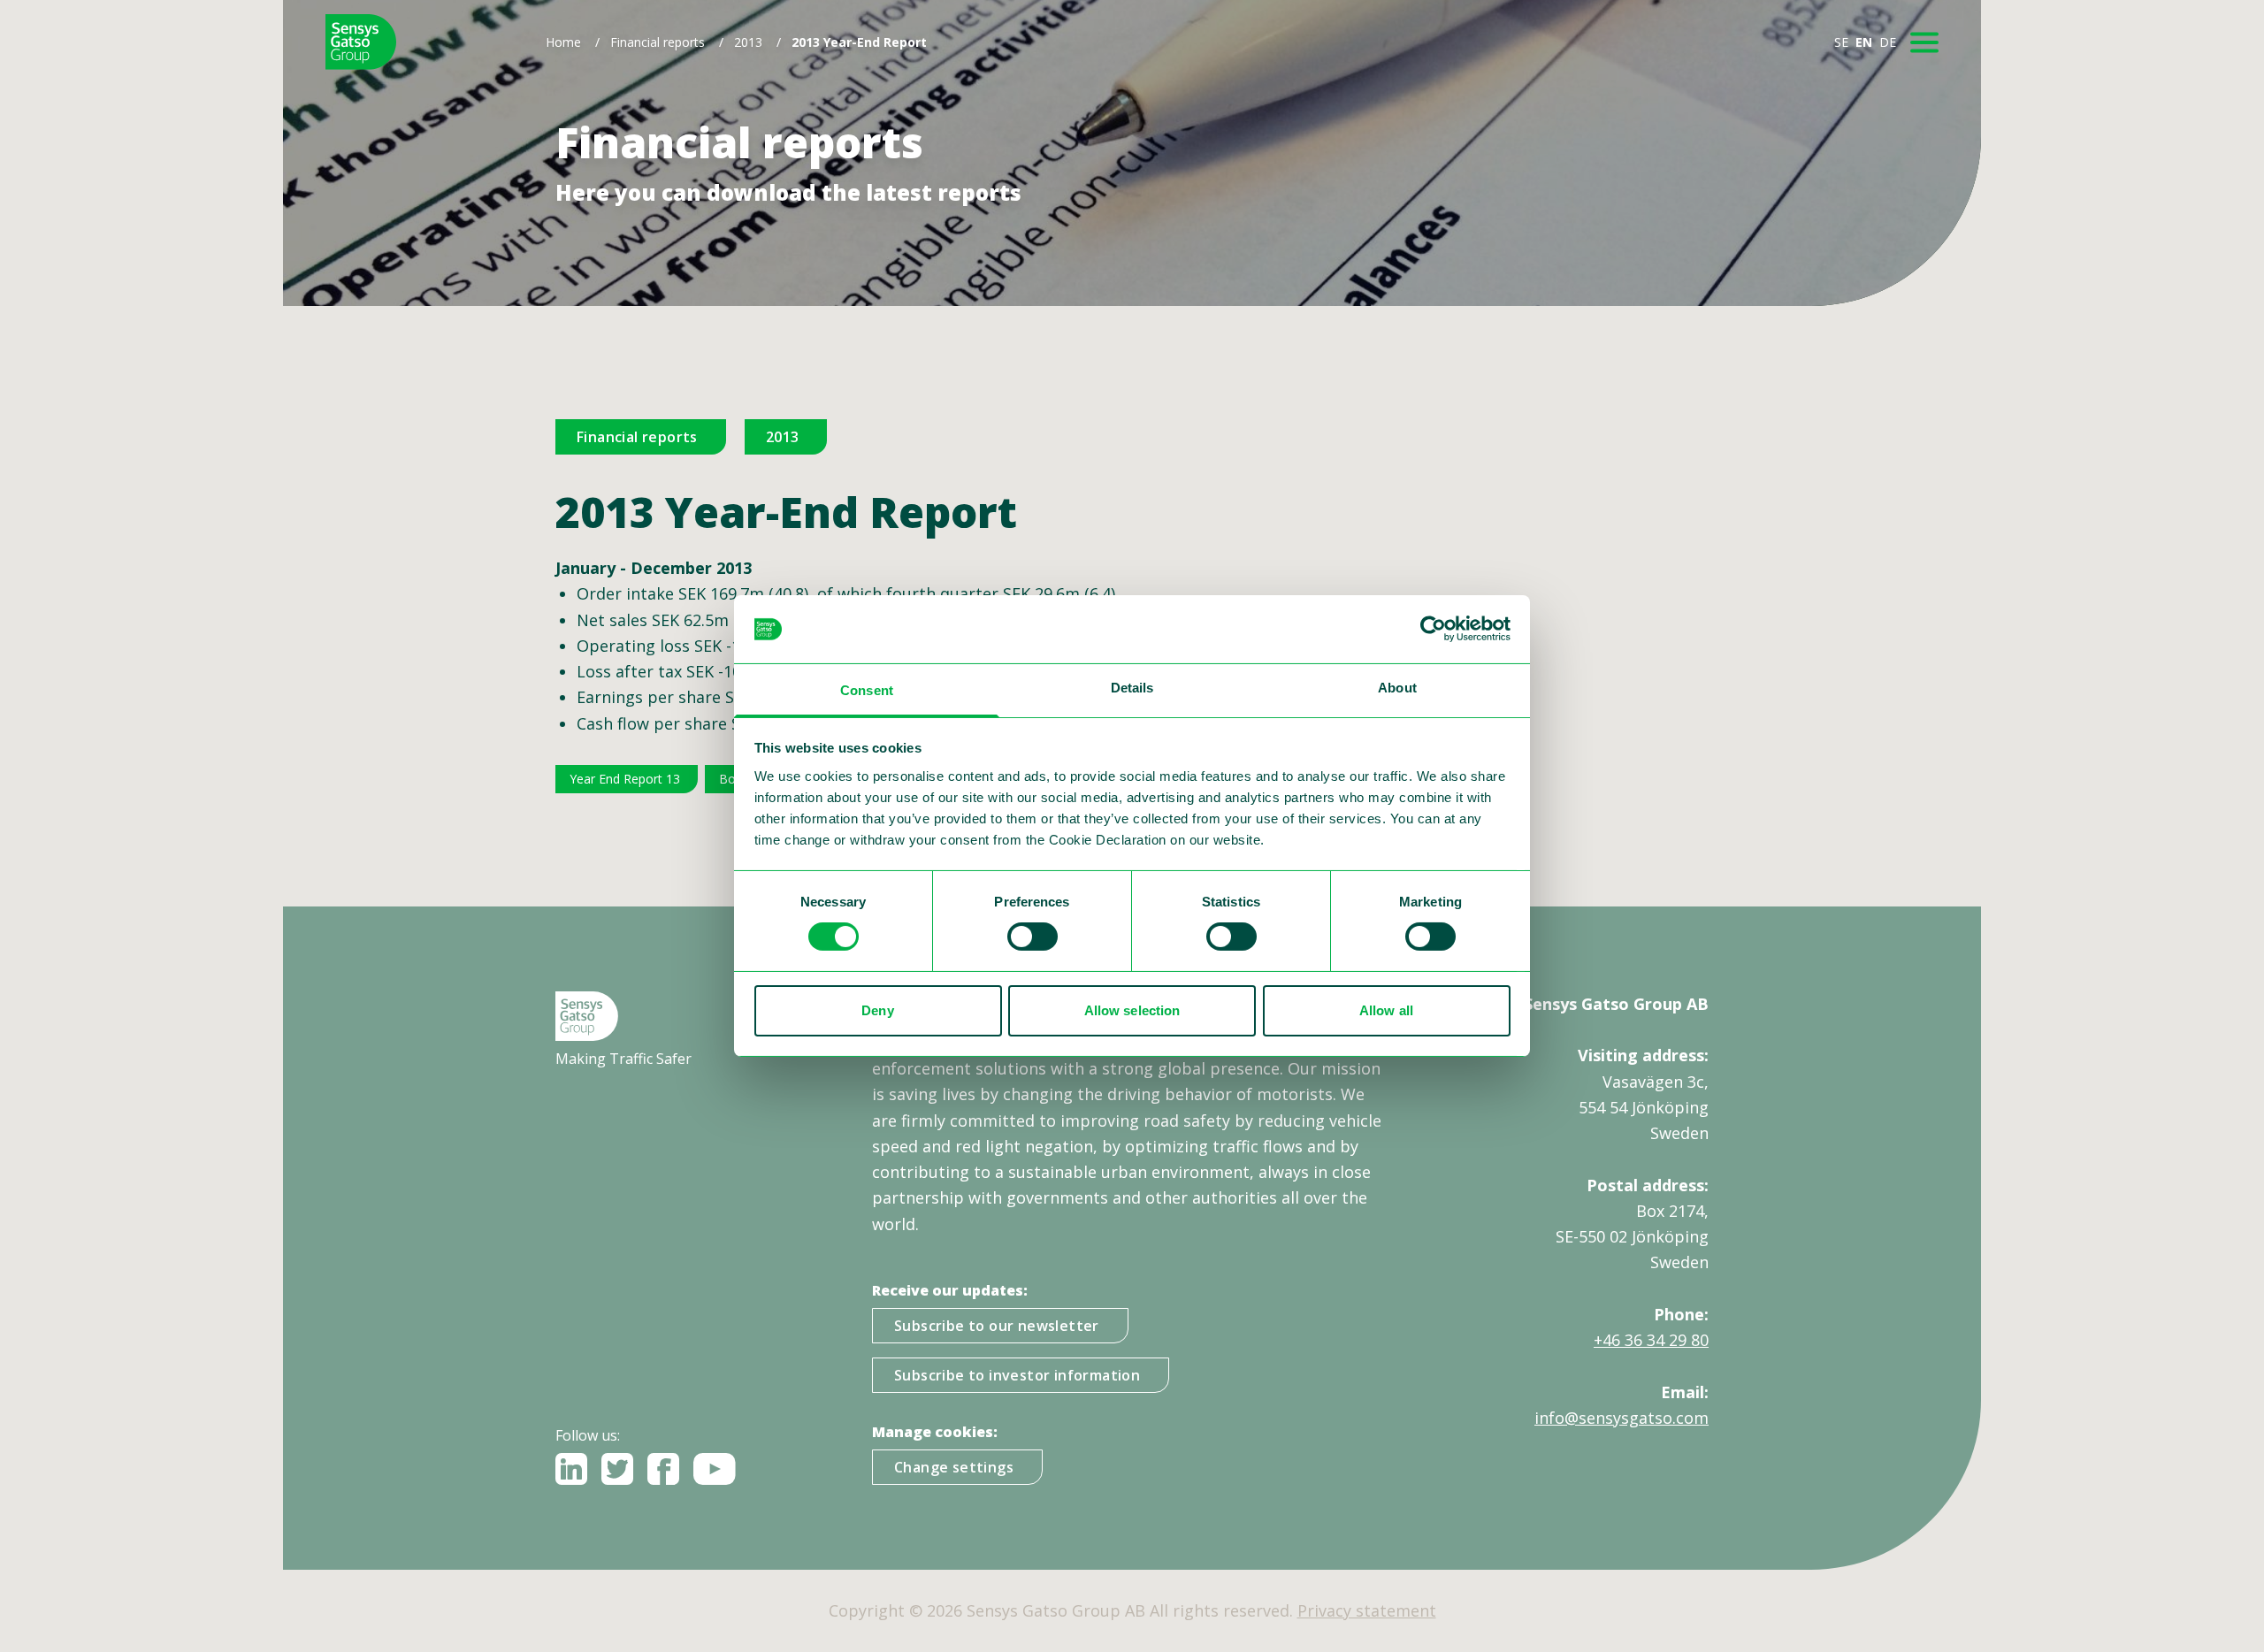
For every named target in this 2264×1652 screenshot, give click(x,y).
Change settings (954, 1467)
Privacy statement (1367, 1610)
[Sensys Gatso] (361, 42)
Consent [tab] (867, 690)
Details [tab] (1132, 688)
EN (1864, 42)
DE (1888, 42)
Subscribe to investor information (1017, 1375)
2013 (748, 42)
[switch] (1033, 937)
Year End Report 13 (625, 779)
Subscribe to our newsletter (997, 1326)
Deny (877, 1010)
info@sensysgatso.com (1622, 1418)
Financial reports (658, 42)
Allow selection (1132, 1010)
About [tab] (1397, 688)
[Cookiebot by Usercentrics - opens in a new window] (1433, 629)
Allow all (1386, 1010)
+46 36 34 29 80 (1651, 1340)
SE (1841, 42)
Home (563, 42)
